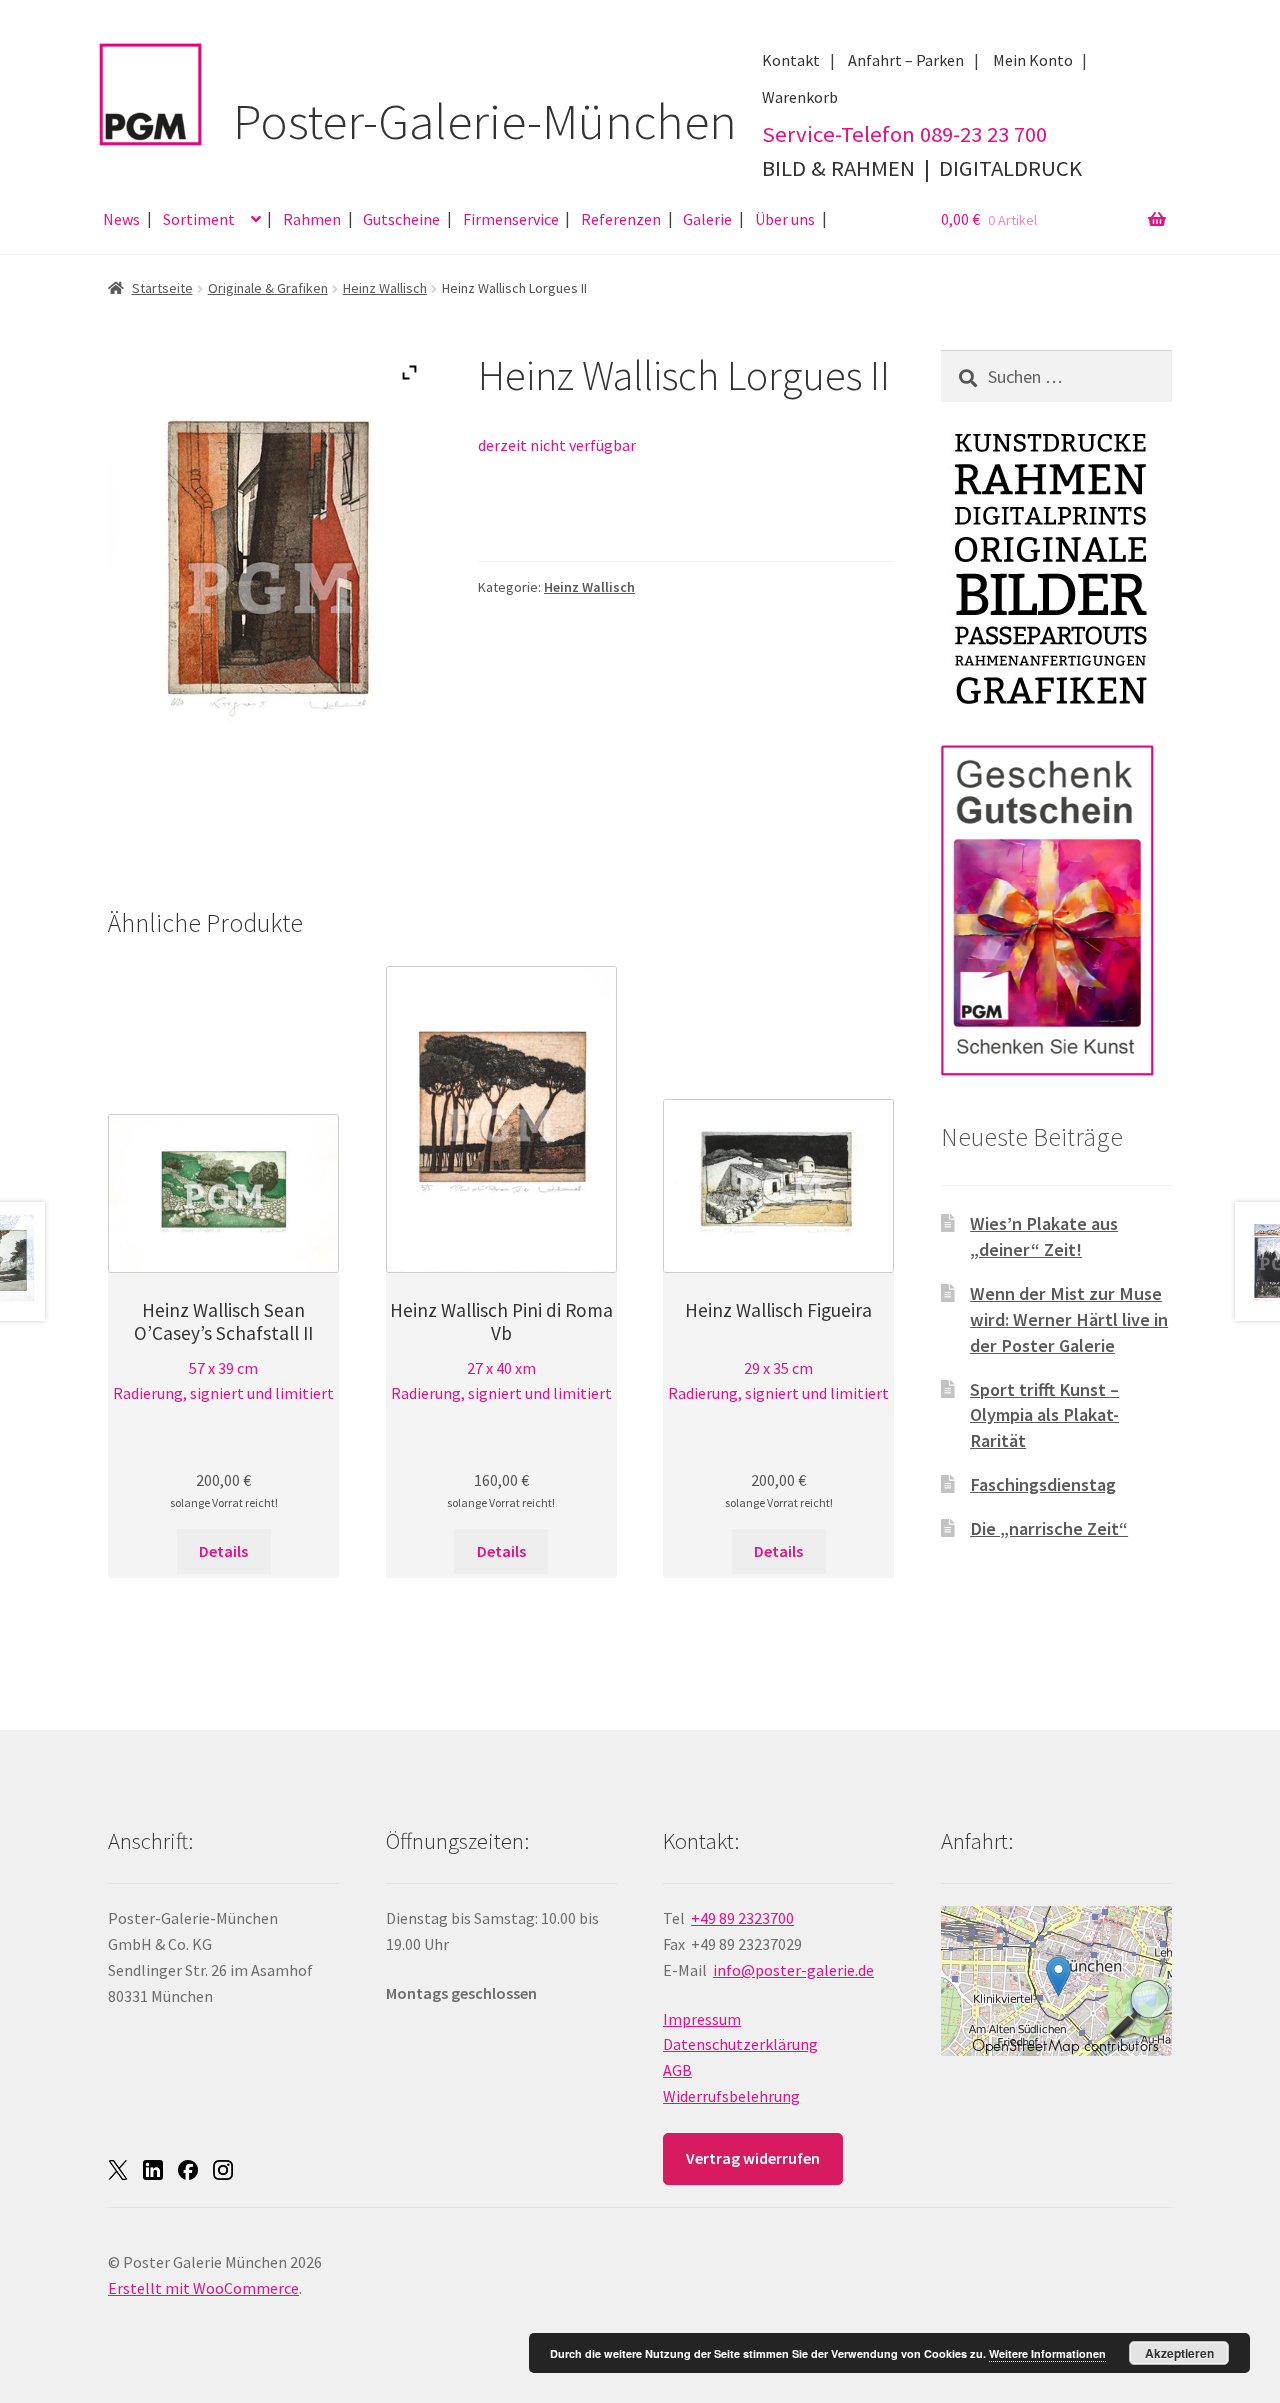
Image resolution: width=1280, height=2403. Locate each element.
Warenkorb (800, 97)
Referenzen (621, 219)
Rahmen (312, 219)
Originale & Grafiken (268, 288)
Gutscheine (401, 219)
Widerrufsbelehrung (731, 2096)
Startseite (162, 288)
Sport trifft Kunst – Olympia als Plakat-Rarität (1044, 1415)
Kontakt (791, 60)
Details (223, 1551)
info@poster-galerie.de (793, 1970)
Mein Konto (1033, 60)
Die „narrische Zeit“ (1049, 1528)
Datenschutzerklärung (740, 2044)
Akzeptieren (1179, 2353)
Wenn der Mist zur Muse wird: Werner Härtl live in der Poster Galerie (1069, 1319)
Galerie (707, 219)
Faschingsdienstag (1043, 1484)
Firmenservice (511, 219)
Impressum (702, 2019)
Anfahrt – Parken (906, 60)
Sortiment (199, 219)
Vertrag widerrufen (753, 2158)
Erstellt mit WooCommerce (203, 2288)
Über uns (785, 219)
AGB (677, 2070)
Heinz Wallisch (385, 288)
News (121, 219)
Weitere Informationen (1047, 2353)
